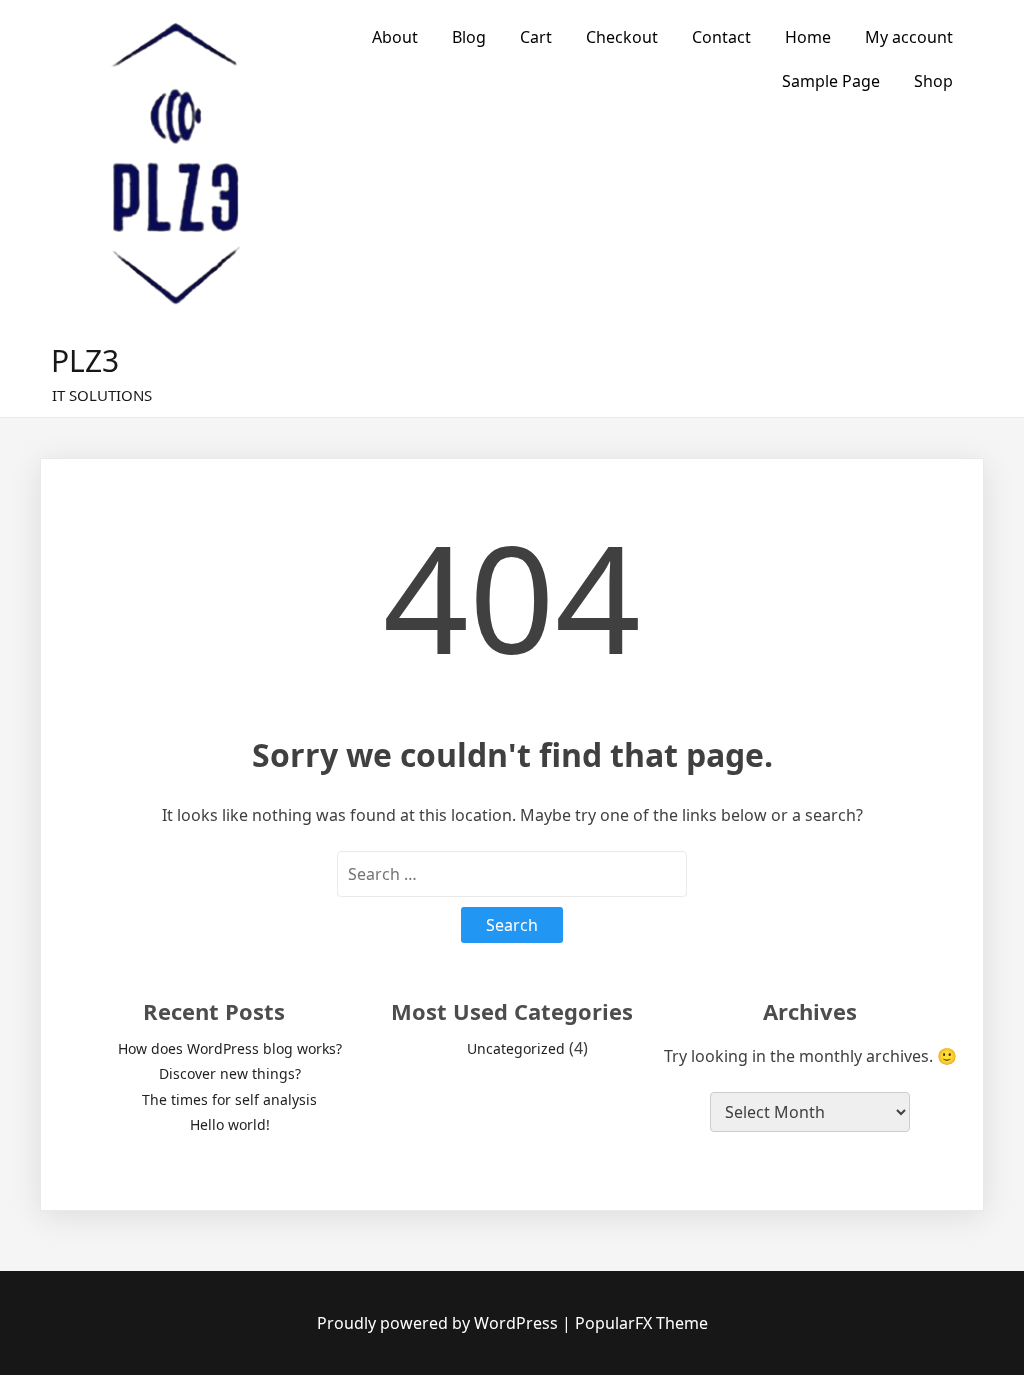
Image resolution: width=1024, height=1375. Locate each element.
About (395, 37)
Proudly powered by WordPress (439, 1323)
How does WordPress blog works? (230, 1048)
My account (909, 37)
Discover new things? (230, 1073)
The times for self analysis (229, 1099)
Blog (469, 37)
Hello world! (230, 1124)
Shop (933, 81)
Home (808, 37)
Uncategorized (516, 1048)
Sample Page (831, 81)
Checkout (622, 37)
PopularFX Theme (641, 1323)
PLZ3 (85, 360)
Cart (536, 37)
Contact (721, 37)
